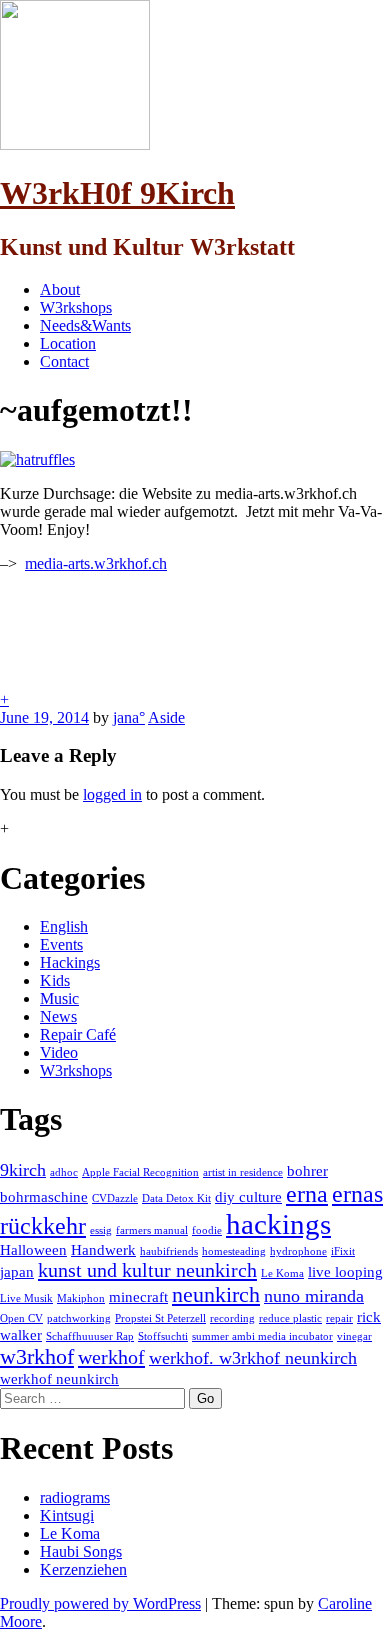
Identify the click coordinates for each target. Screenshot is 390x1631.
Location (68, 343)
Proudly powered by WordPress (100, 1603)
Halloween (33, 1250)
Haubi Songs (81, 1551)
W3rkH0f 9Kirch (117, 193)
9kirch (23, 1170)
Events (61, 944)
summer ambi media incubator (262, 1336)
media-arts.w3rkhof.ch (96, 563)
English (64, 926)
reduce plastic (290, 1318)
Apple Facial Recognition (140, 1172)
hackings (278, 1224)
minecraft (138, 1297)
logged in (112, 794)
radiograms (75, 1497)
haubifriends (169, 1251)
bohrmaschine (44, 1197)
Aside (166, 717)
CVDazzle (115, 1198)
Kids (55, 980)
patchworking (79, 1318)
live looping (345, 1272)
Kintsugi (67, 1515)
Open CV (21, 1318)
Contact (64, 361)
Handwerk (103, 1250)
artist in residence (243, 1172)
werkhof (111, 1357)
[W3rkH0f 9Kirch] (75, 144)
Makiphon (81, 1298)
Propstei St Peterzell (160, 1318)
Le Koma (282, 1273)
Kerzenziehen (83, 1569)
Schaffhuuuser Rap (90, 1336)
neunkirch (216, 1294)
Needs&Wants (85, 325)
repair (339, 1318)
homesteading (234, 1251)
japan (17, 1272)
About (60, 289)
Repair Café (78, 1034)
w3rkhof (37, 1356)
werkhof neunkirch (59, 1379)
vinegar (354, 1336)
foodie (207, 1230)
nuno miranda (314, 1296)
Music (59, 998)
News (58, 1016)
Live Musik (26, 1298)
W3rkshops (76, 307)
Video (59, 1052)
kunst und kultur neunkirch (147, 1270)
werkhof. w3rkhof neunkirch (253, 1358)
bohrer (307, 1171)
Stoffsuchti (163, 1336)
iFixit (343, 1251)
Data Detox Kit (176, 1198)
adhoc (64, 1172)
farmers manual (152, 1230)
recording (232, 1318)
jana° (129, 717)
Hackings (70, 962)
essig (101, 1230)
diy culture (248, 1197)
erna (307, 1194)
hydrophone (298, 1251)
